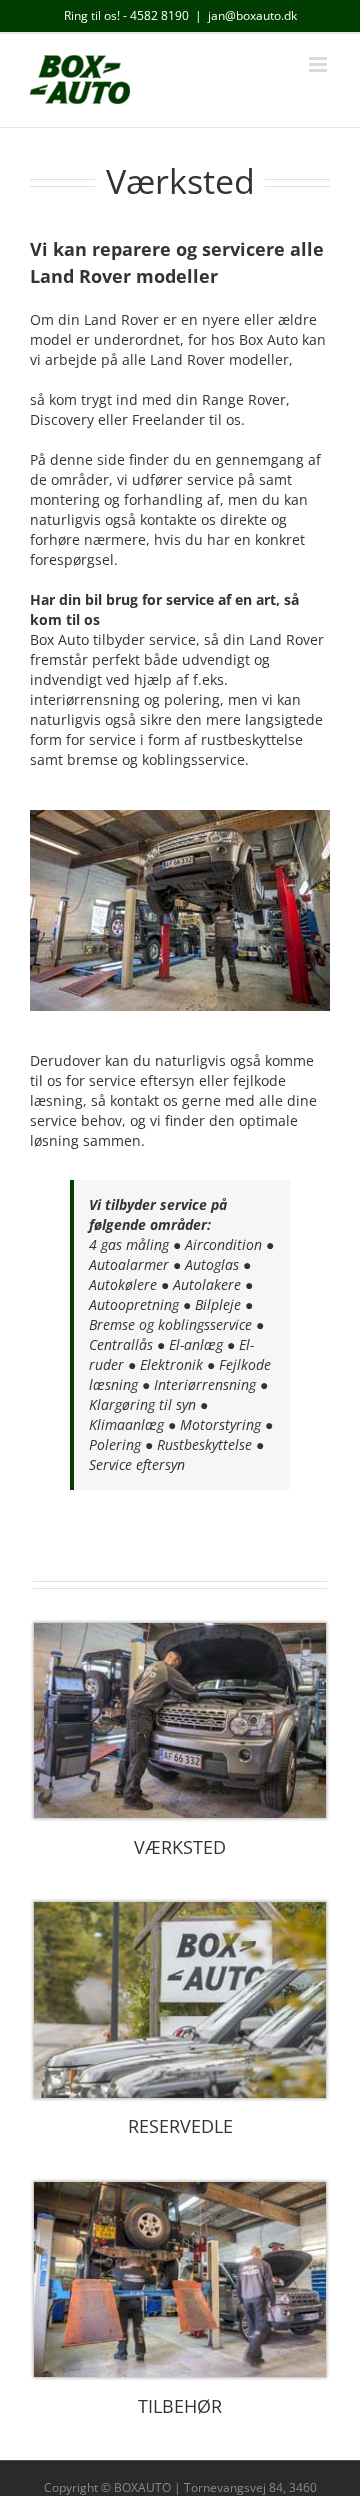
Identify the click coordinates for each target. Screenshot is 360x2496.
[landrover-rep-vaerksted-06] (180, 1908)
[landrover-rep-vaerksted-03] (180, 1629)
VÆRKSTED (180, 1847)
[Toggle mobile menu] (319, 64)
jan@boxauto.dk (252, 15)
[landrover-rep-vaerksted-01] (180, 2188)
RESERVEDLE (180, 2126)
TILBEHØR (180, 2406)
